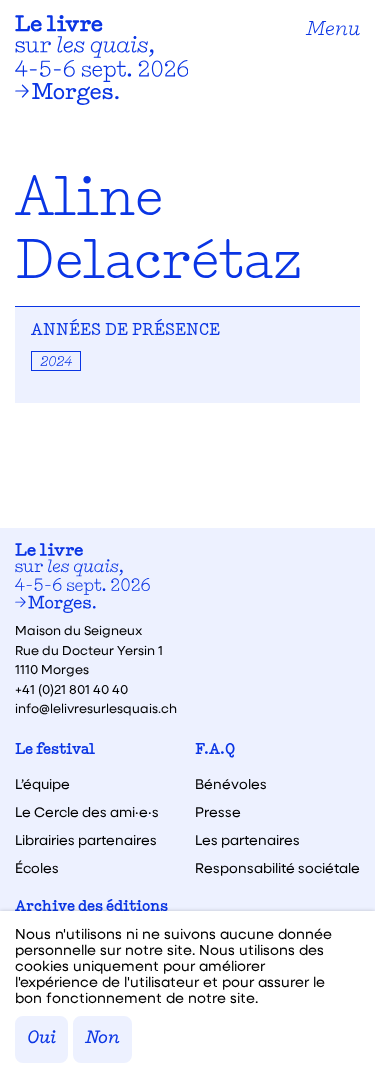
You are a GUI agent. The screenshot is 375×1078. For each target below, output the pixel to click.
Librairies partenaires (86, 840)
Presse (218, 812)
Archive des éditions (91, 907)
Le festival (55, 750)
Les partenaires (247, 840)
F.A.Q (215, 750)
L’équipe (42, 784)
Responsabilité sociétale (277, 868)
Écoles (37, 868)
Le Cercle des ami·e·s (87, 812)
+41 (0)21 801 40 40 (71, 688)
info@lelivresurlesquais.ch (96, 707)
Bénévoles (231, 784)
